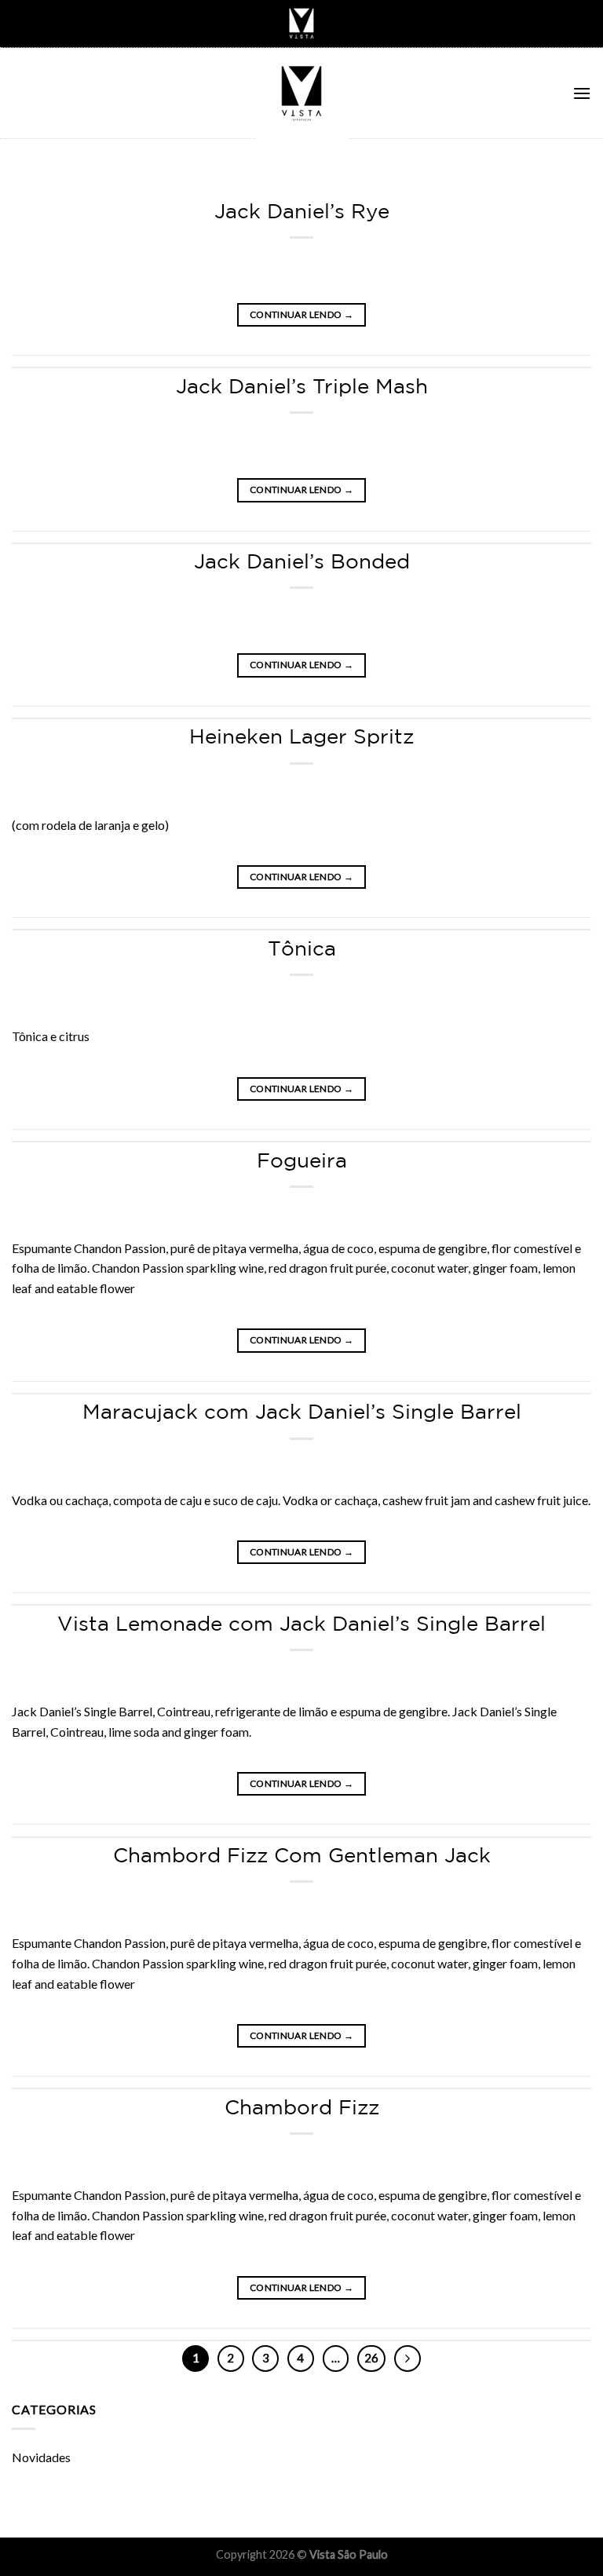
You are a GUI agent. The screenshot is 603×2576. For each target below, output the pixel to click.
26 (371, 2358)
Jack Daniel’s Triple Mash (302, 386)
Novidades (41, 2457)
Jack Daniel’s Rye (302, 211)
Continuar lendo (301, 314)
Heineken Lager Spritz (301, 736)
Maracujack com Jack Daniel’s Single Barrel (302, 1411)
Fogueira (302, 1160)
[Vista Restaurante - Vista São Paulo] (301, 93)
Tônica (302, 948)
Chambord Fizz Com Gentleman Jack (302, 1855)
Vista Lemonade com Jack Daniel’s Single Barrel (301, 1623)
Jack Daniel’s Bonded (302, 561)
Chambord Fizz (302, 2107)
